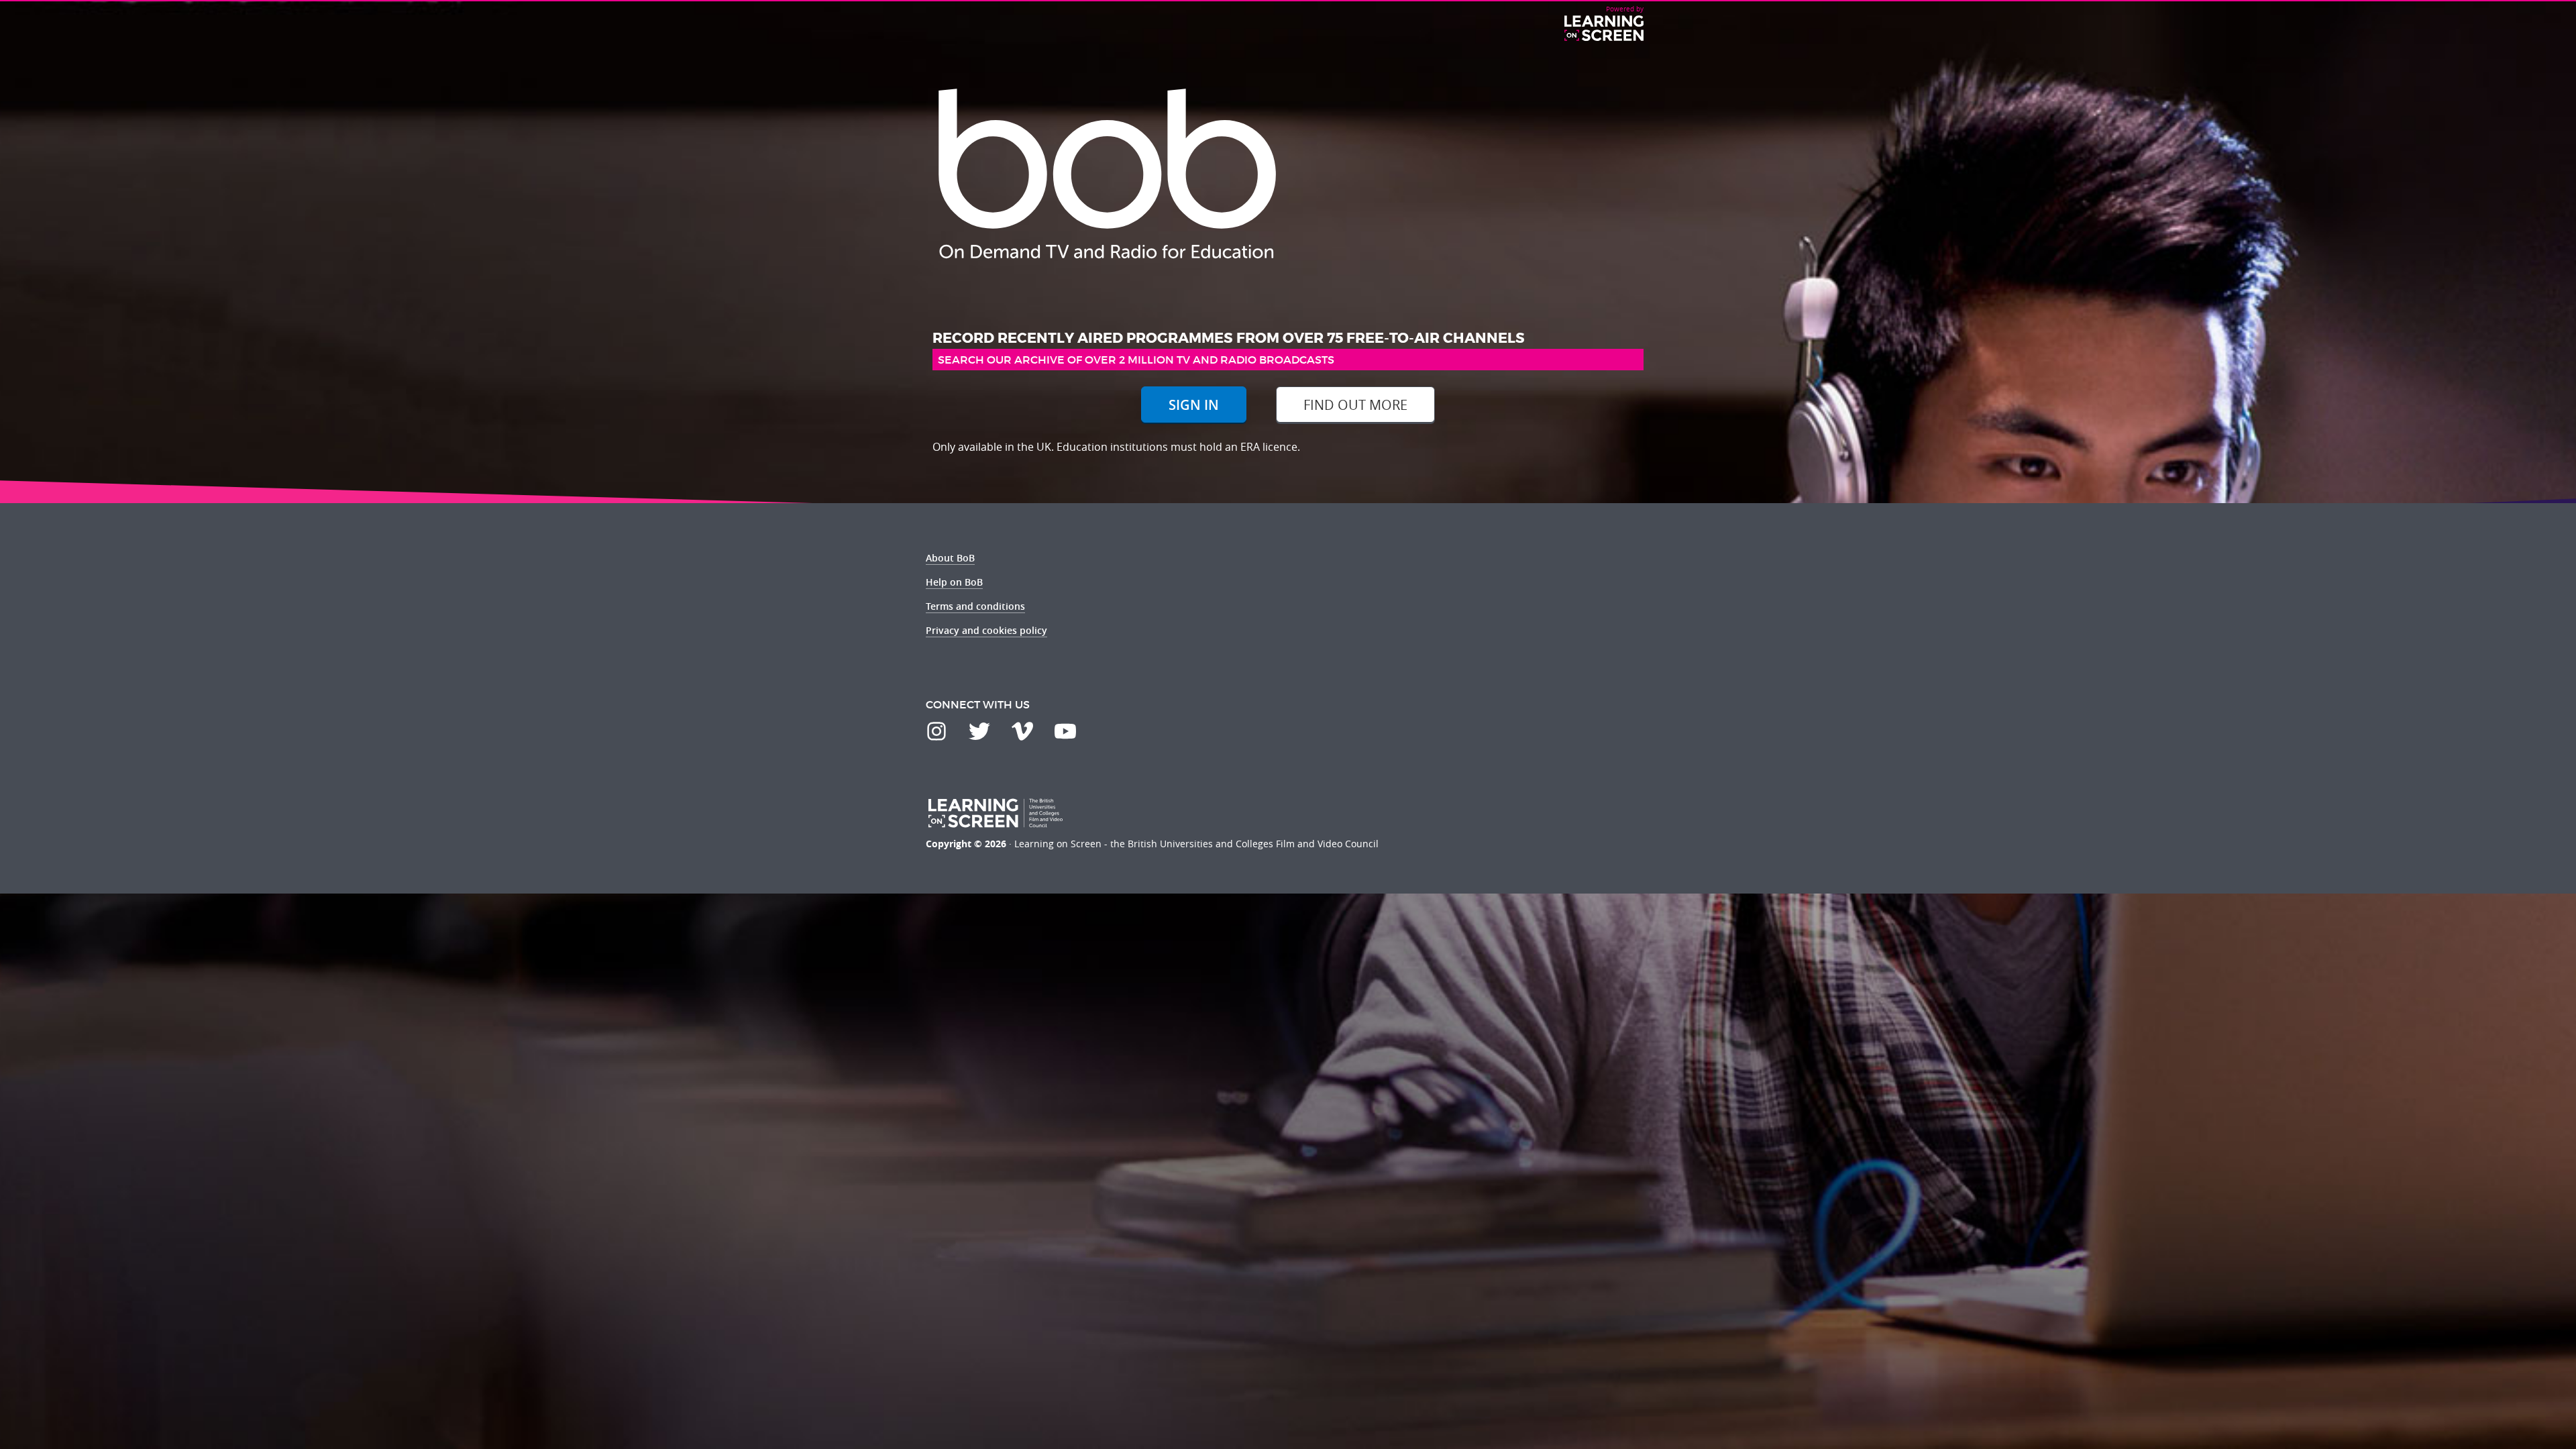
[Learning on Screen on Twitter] (979, 731)
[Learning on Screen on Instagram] (936, 731)
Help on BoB (954, 582)
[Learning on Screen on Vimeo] (1022, 731)
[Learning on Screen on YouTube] (1065, 731)
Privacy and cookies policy (986, 630)
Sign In (1194, 405)
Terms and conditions (975, 606)
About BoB (950, 558)
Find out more (1355, 405)
